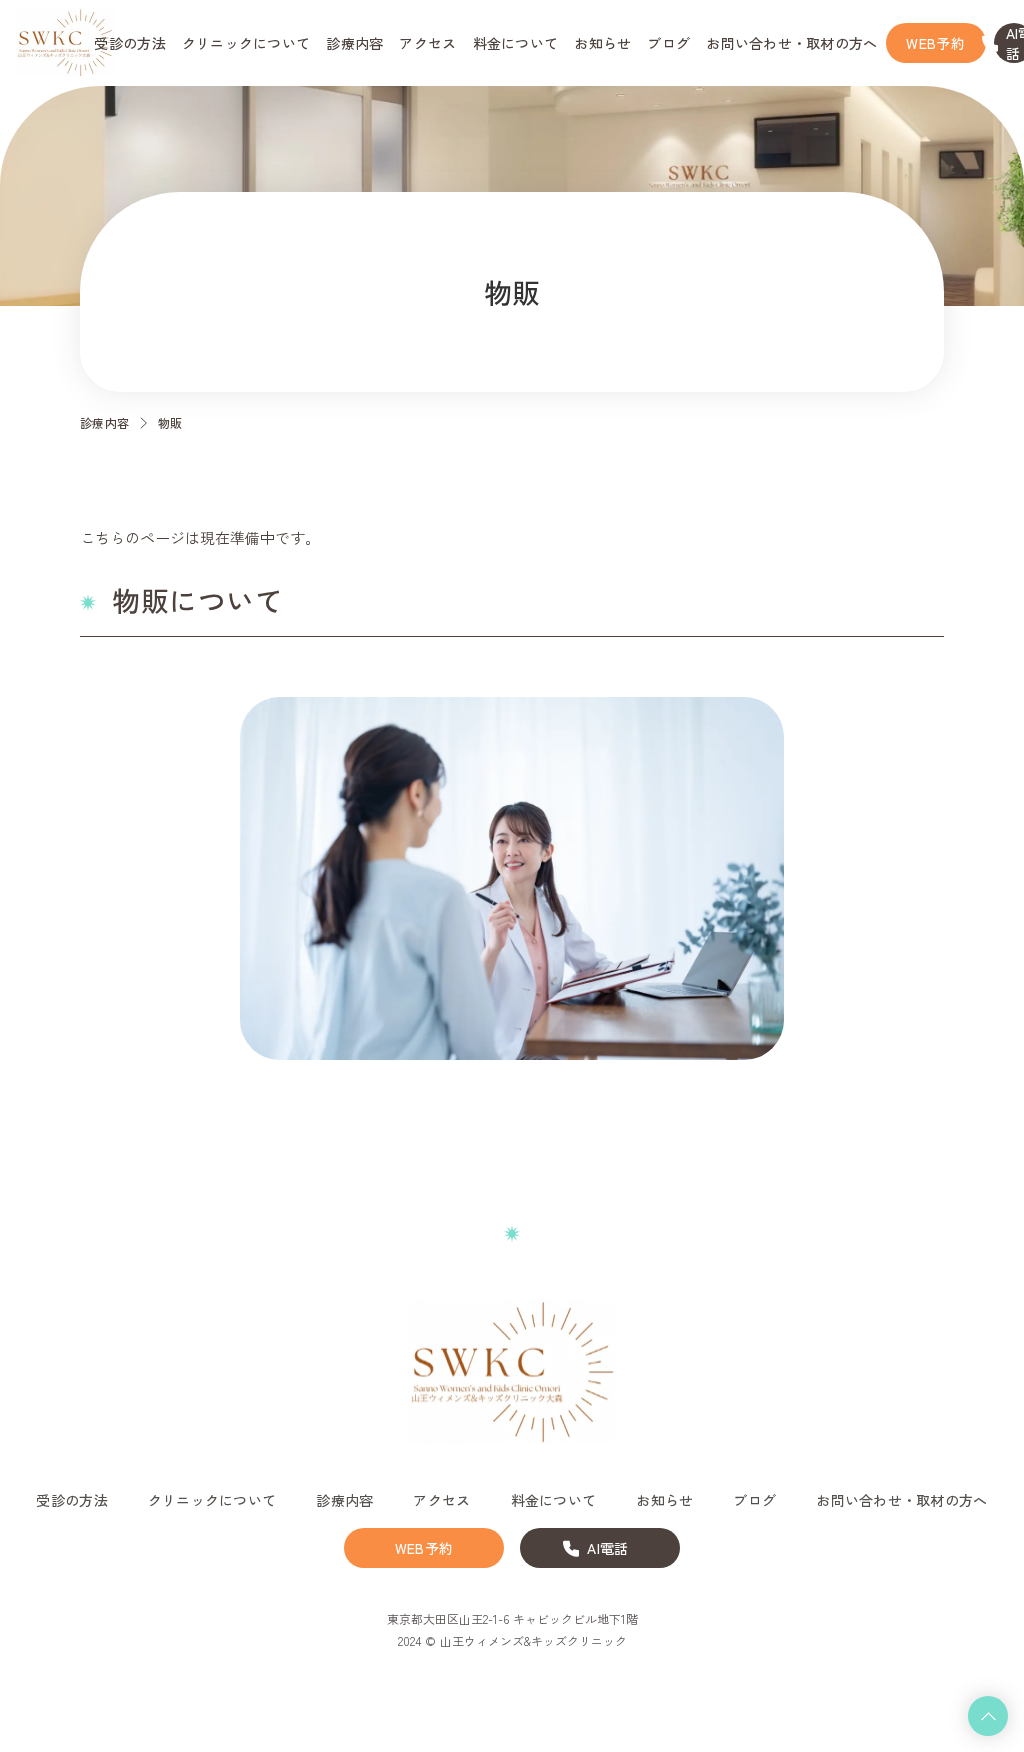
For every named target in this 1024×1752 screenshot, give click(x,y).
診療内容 (105, 422)
